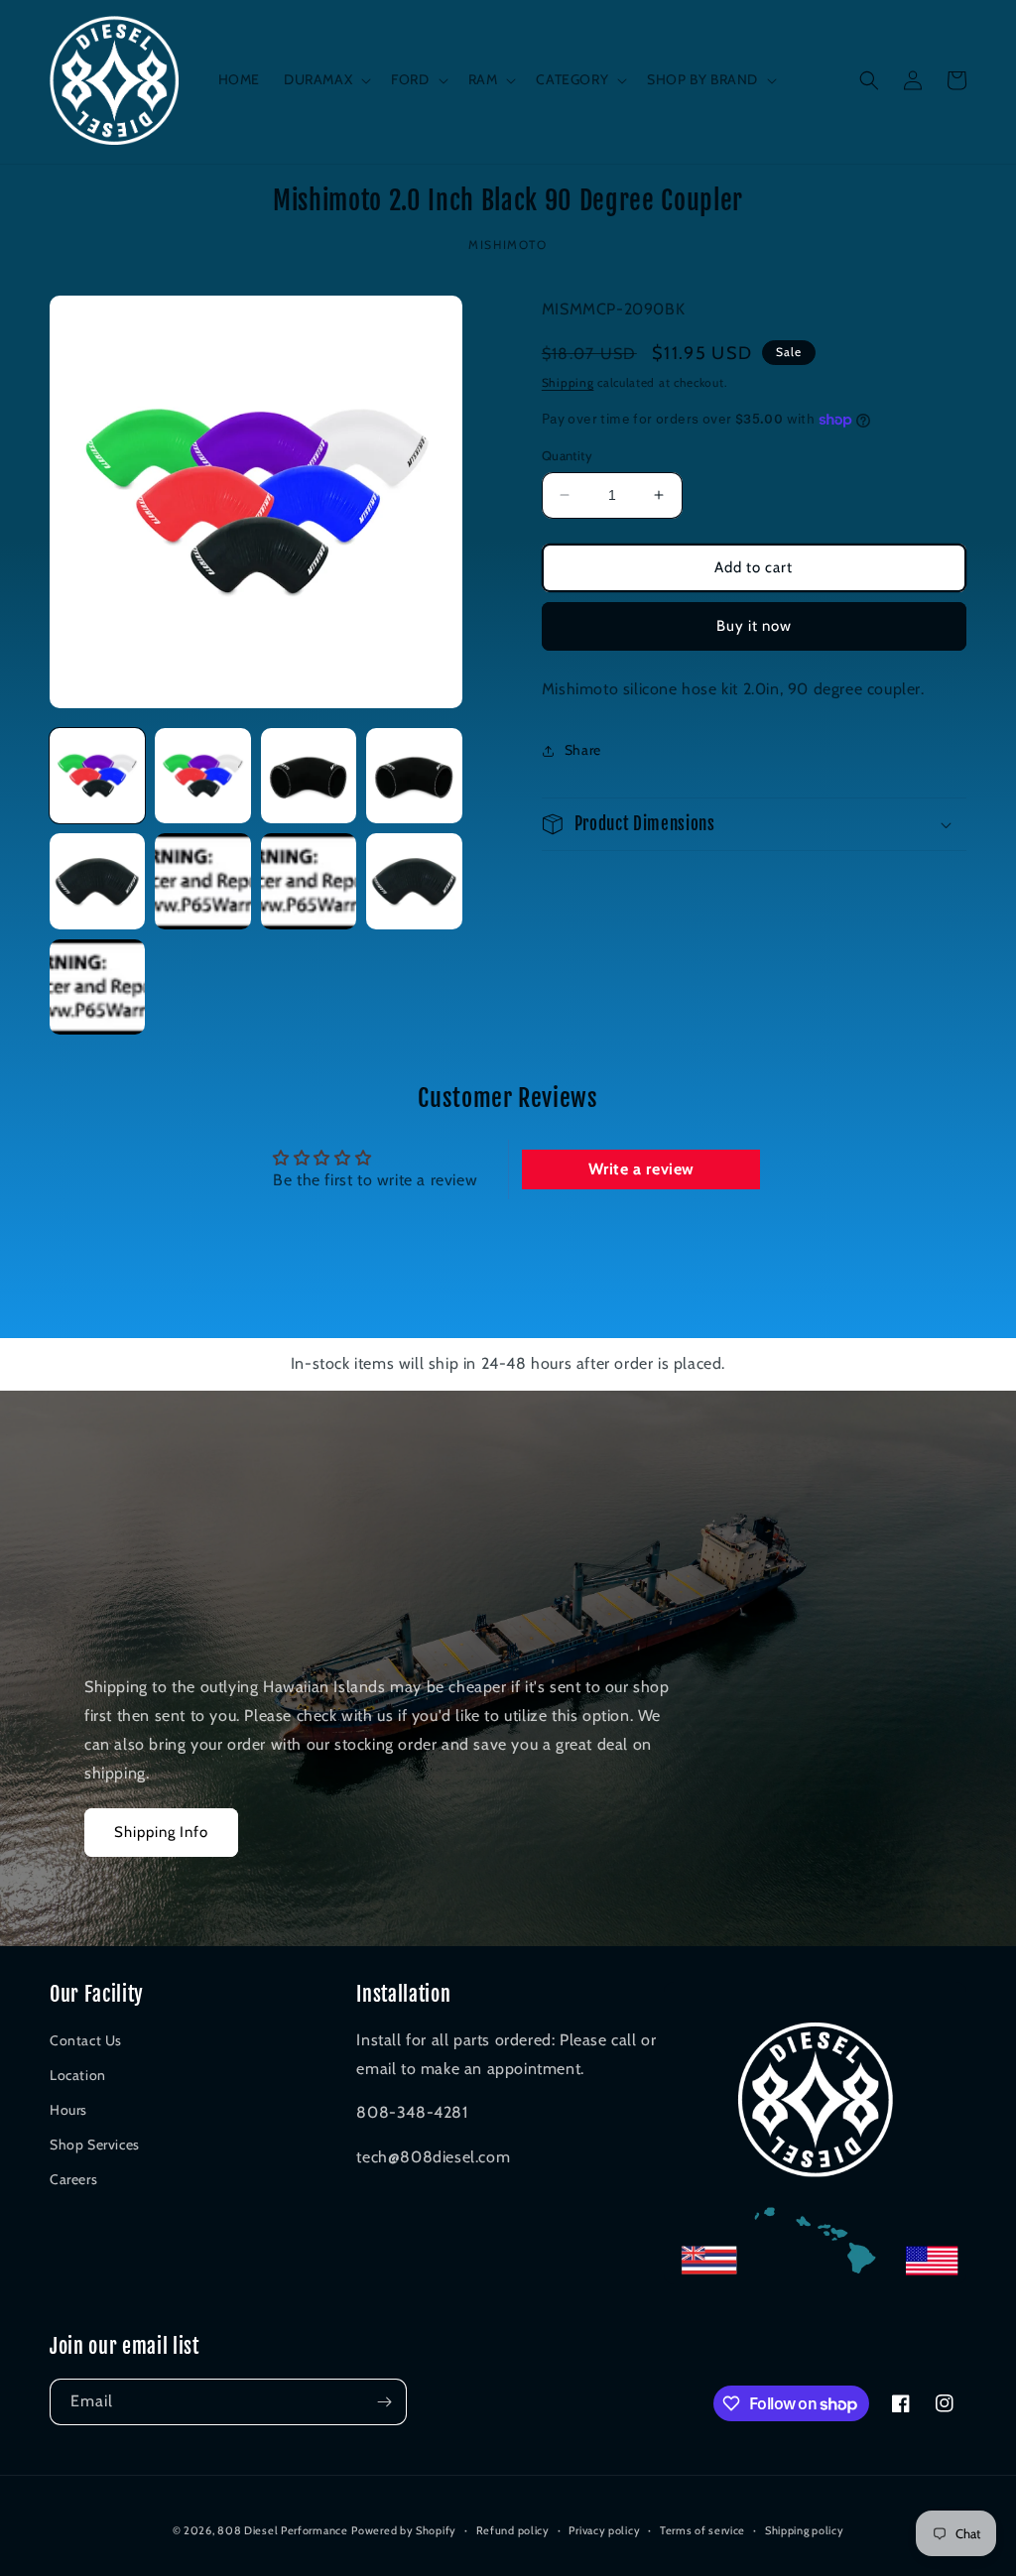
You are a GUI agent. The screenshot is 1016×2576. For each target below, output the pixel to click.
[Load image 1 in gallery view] (97, 776)
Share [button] (583, 750)
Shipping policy (805, 2530)
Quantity (567, 455)
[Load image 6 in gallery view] (202, 881)
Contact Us (86, 2040)
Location (78, 2075)
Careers (73, 2179)
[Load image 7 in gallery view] (309, 881)
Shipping (568, 382)
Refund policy (513, 2530)
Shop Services (95, 2145)
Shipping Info (161, 1832)
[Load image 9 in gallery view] (97, 987)
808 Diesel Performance (282, 2530)
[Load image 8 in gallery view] (414, 881)
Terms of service (702, 2530)
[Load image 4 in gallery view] (414, 776)
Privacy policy (604, 2530)
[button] (325, 79)
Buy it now (754, 626)
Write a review (641, 1169)
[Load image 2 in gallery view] (202, 776)
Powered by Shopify (404, 2530)
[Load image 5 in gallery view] (97, 881)
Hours (68, 2110)
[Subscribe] (384, 2402)
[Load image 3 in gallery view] (309, 776)
